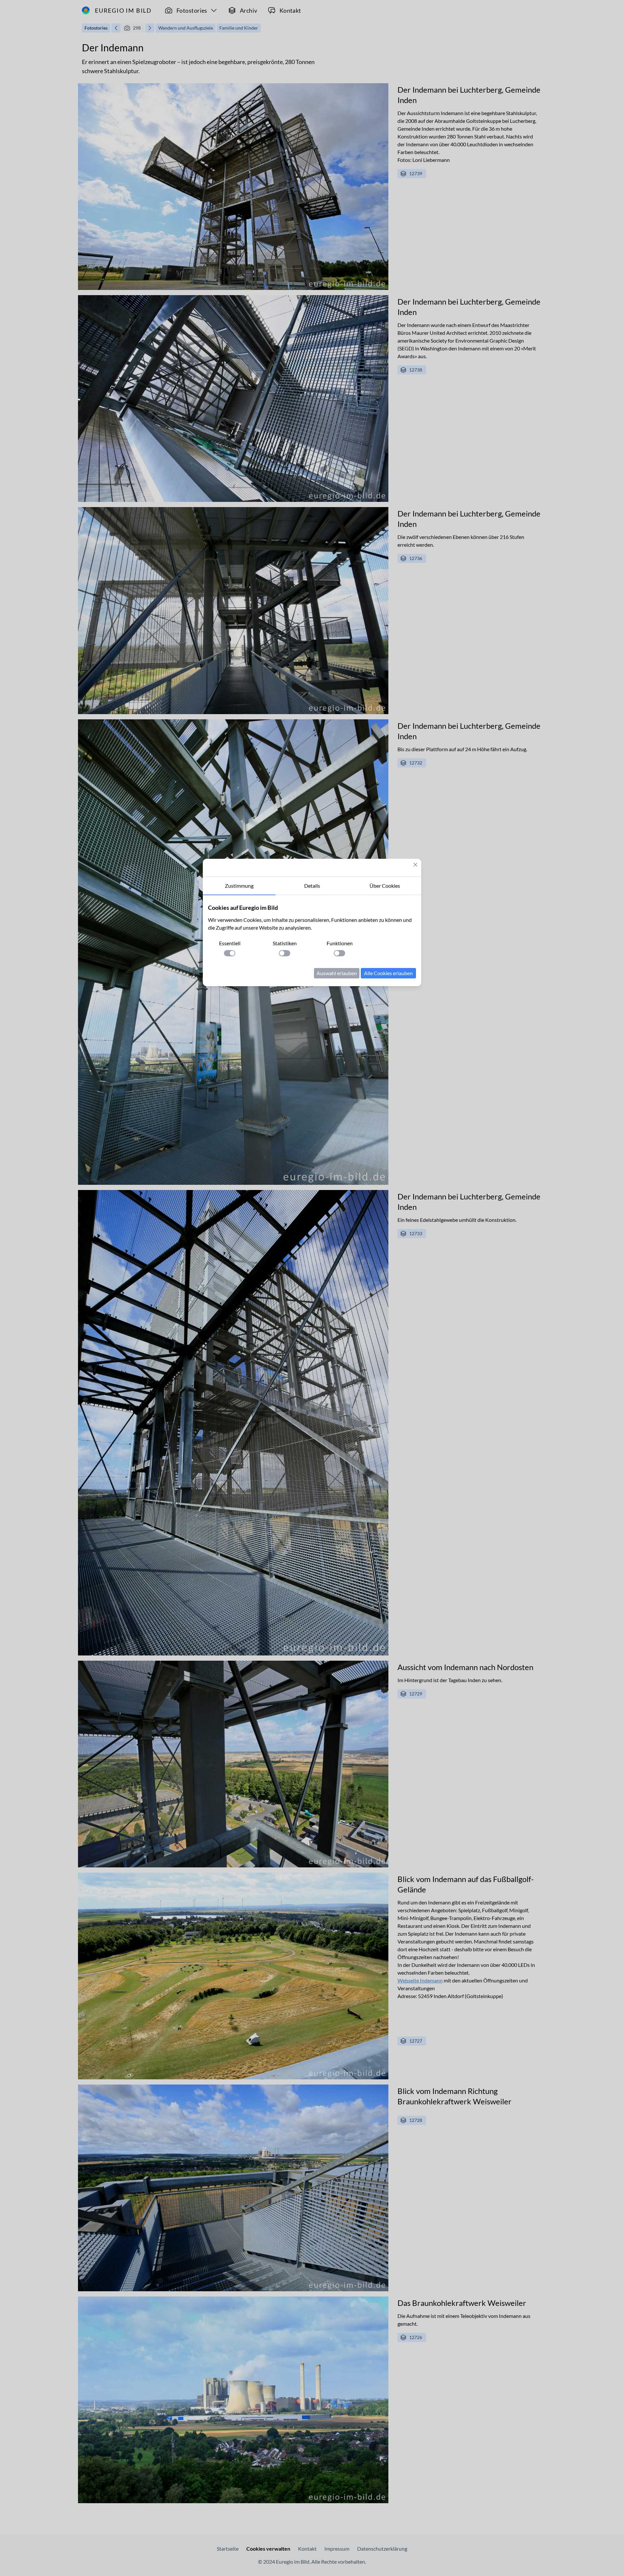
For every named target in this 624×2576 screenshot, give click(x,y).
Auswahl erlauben (337, 973)
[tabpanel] (312, 941)
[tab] (239, 886)
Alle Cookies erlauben (388, 973)
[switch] (230, 953)
